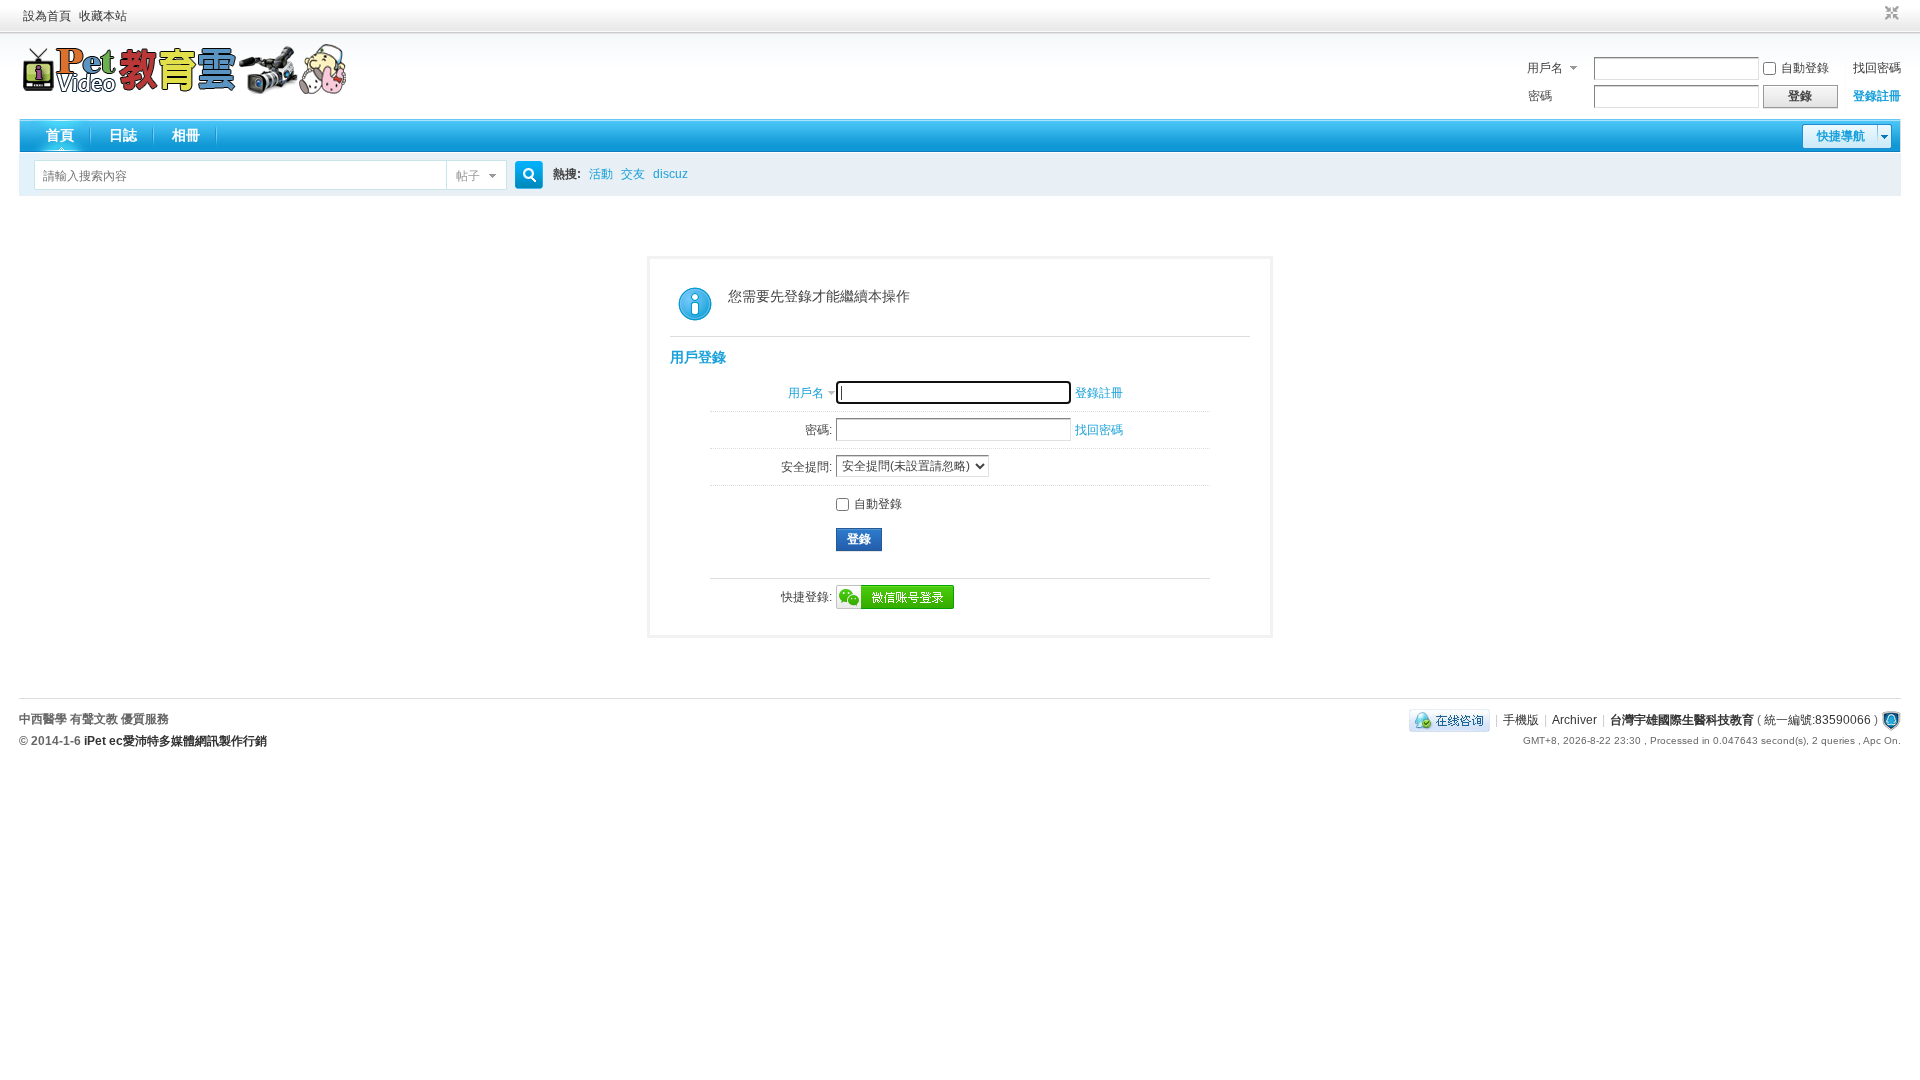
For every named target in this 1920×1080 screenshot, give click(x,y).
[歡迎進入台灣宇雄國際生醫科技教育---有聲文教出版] (184, 90)
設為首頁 (47, 16)
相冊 (186, 135)
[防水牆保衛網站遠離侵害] (1891, 720)
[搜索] (526, 175)
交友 (633, 174)
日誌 (123, 135)
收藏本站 (103, 16)
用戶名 (1545, 68)
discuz (670, 174)
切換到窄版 (1889, 14)
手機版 (1521, 720)
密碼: (818, 430)
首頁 (60, 135)
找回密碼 (1877, 68)
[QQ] (1449, 720)
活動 (601, 174)
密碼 (1540, 96)
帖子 (468, 176)
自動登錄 (1805, 68)
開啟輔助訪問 (1873, 14)
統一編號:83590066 (1817, 720)
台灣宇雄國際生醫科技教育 (1682, 720)
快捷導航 (1841, 136)
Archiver (1574, 720)
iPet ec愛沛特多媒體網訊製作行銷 (175, 741)
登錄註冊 (1877, 96)
